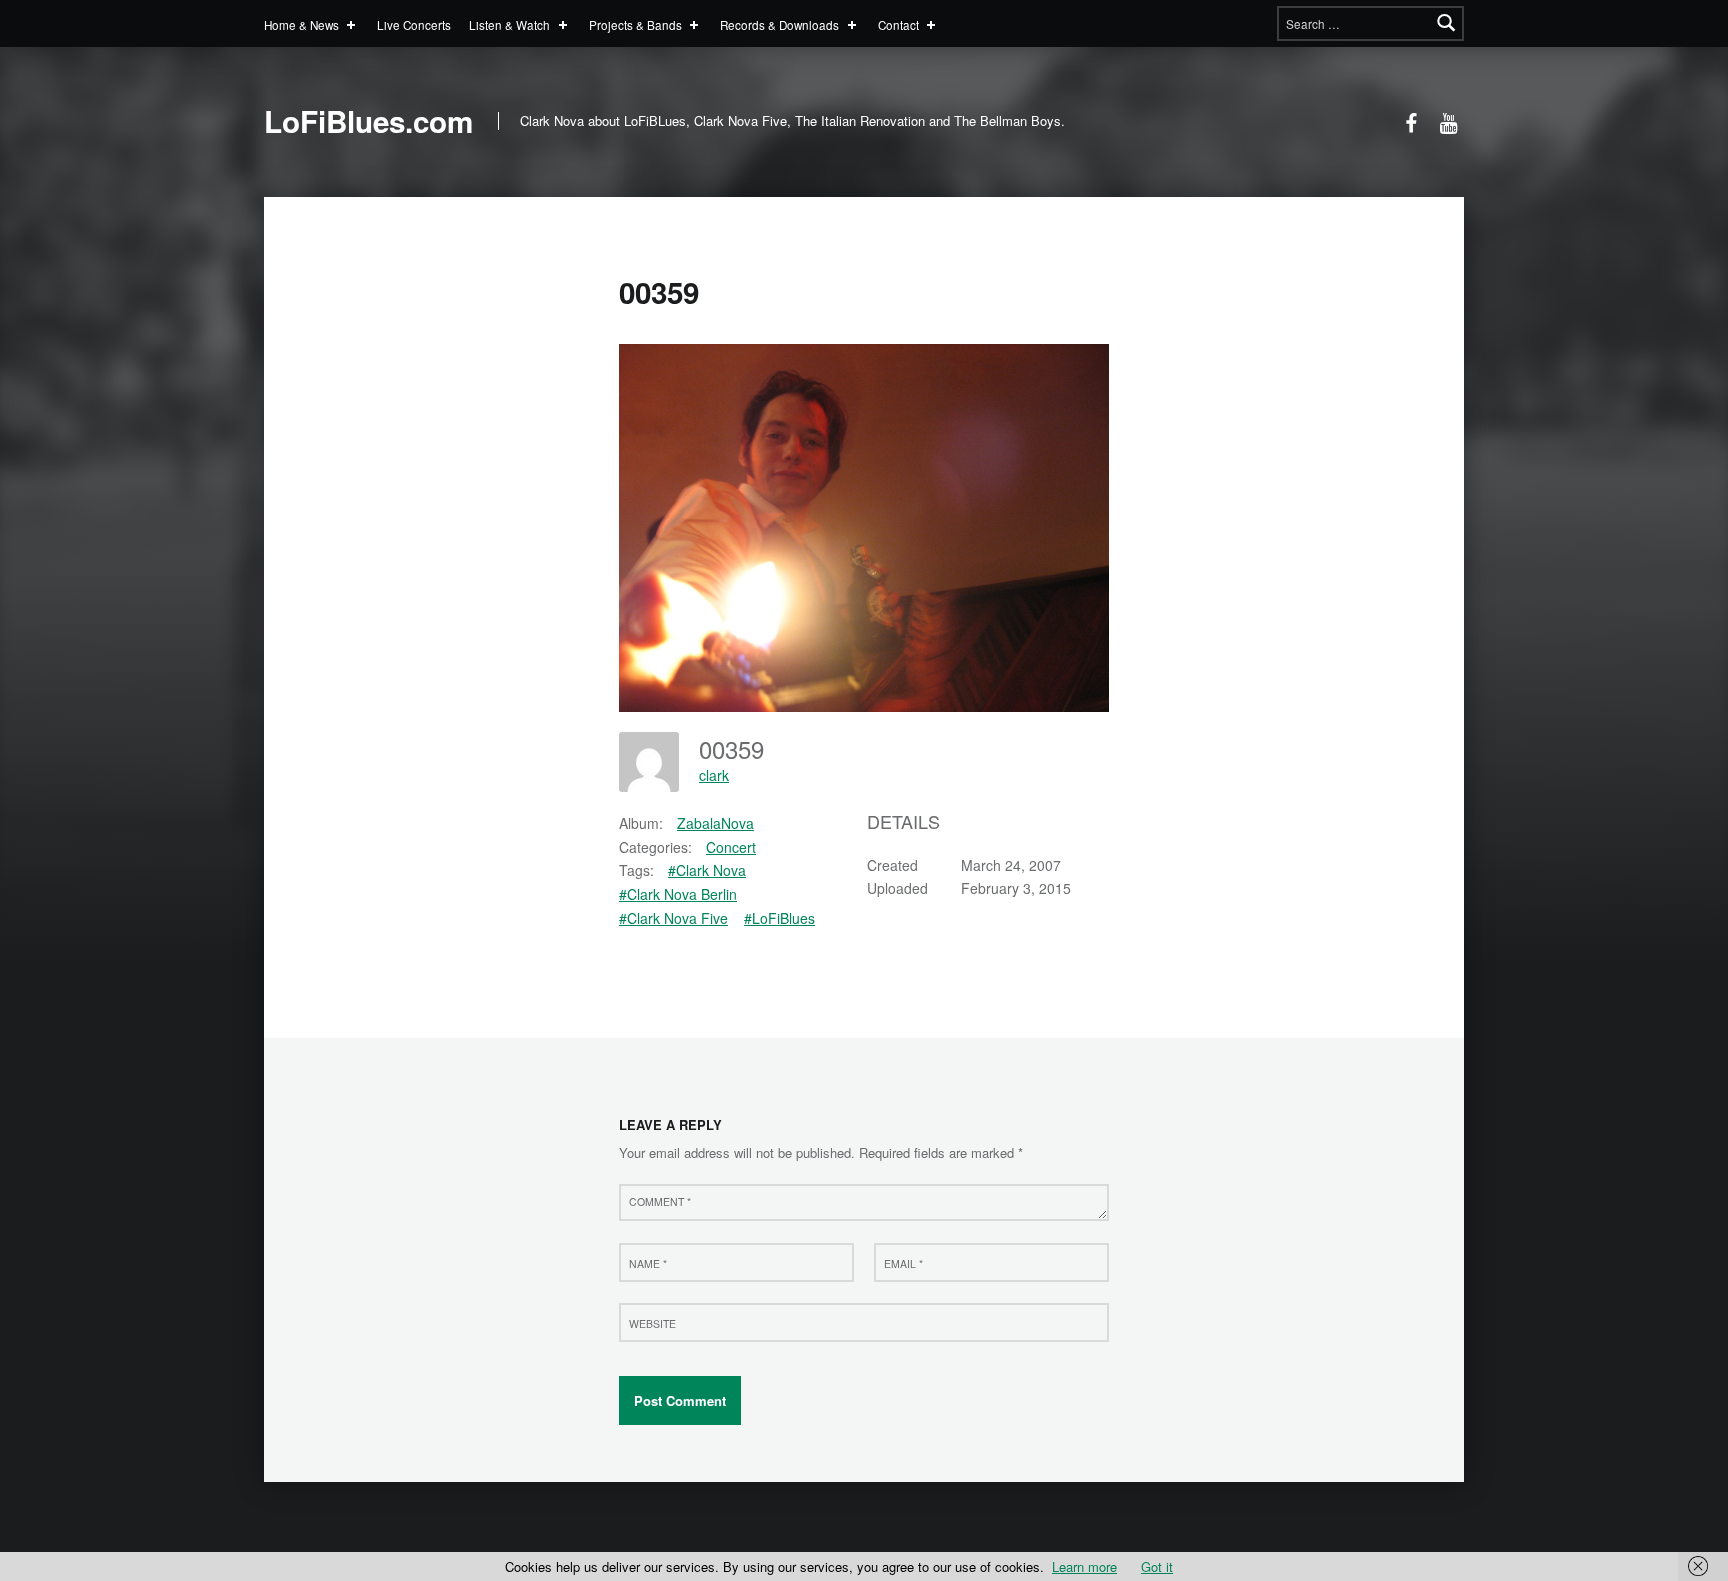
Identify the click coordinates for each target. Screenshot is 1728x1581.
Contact (898, 24)
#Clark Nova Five (673, 918)
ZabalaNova (715, 823)
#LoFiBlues (779, 918)
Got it (1157, 1566)
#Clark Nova (707, 870)
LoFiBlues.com (368, 121)
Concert (731, 847)
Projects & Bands (635, 24)
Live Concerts (414, 24)
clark (714, 775)
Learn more (1084, 1566)
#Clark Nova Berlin (678, 894)
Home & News (301, 24)
